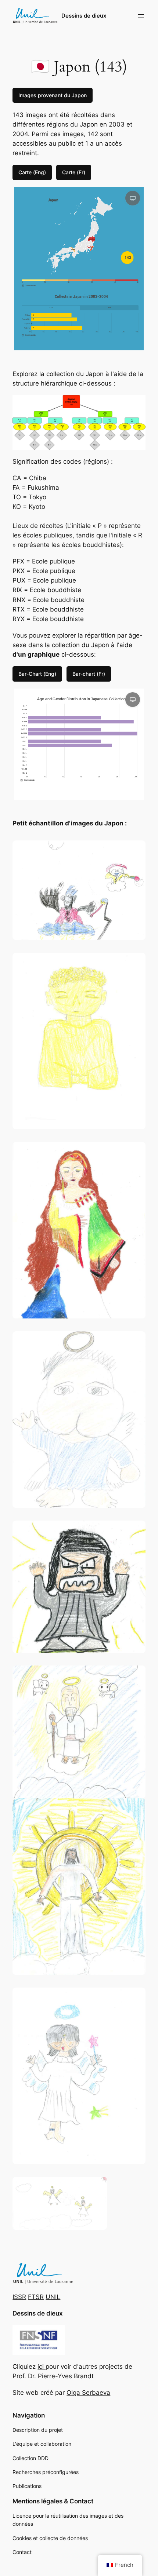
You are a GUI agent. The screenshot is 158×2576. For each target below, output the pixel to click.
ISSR (19, 2297)
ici (42, 2367)
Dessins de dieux (84, 16)
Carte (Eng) (32, 172)
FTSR (36, 2297)
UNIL (53, 2297)
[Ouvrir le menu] (141, 16)
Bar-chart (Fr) (89, 674)
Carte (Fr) (74, 172)
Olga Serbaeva (88, 2393)
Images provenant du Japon (53, 95)
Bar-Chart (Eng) (37, 674)
